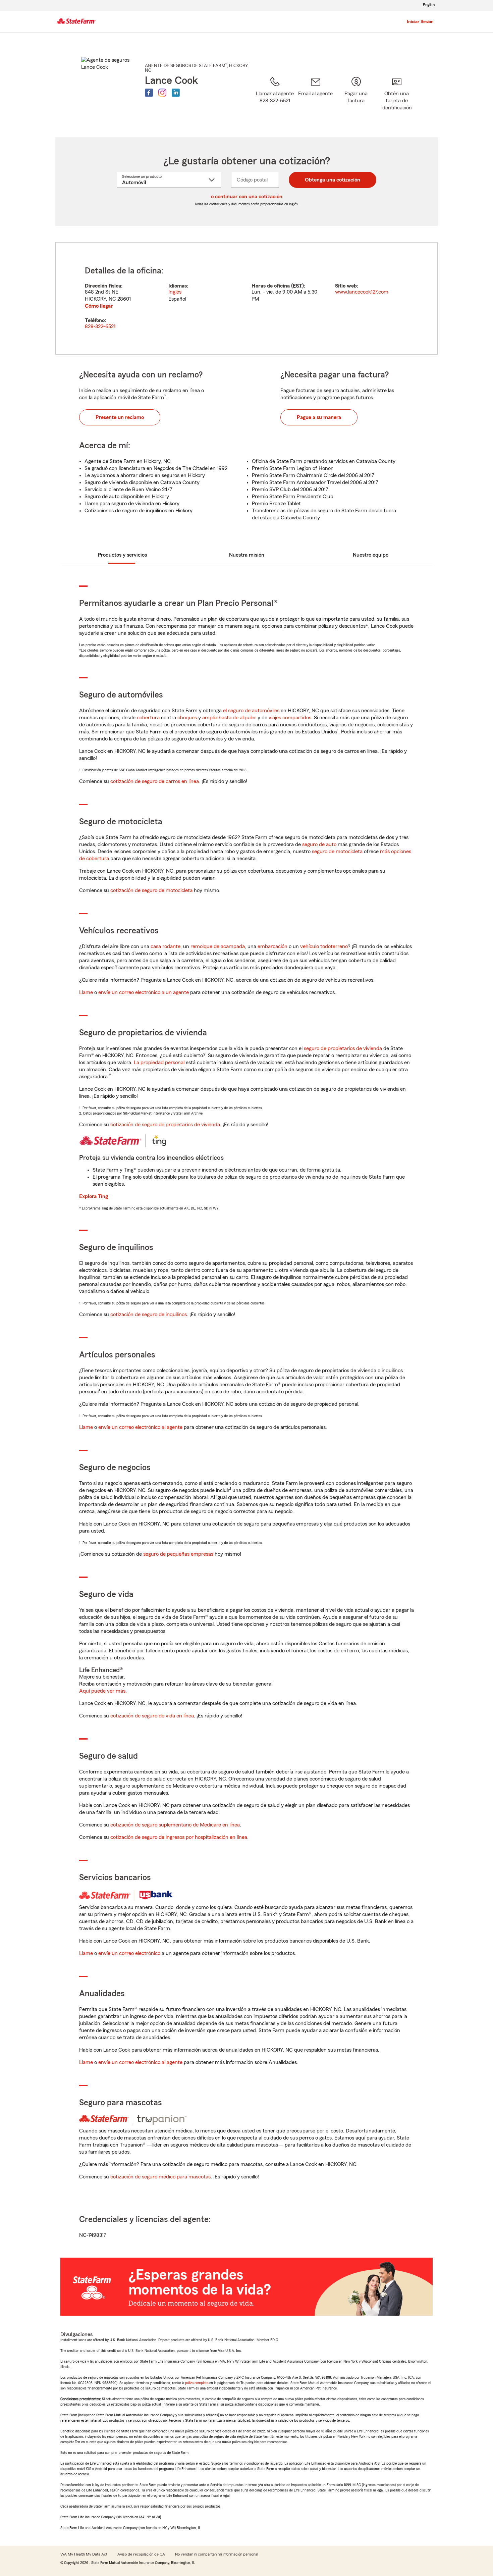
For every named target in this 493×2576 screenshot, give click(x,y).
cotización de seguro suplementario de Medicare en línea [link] (175, 1825)
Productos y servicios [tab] (122, 555)
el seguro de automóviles (251, 711)
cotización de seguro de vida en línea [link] (152, 1716)
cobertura (148, 718)
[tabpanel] (246, 298)
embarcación (272, 946)
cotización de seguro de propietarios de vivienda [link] (165, 1125)
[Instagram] (162, 93)
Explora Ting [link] (94, 1196)
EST (297, 286)
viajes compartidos (290, 718)
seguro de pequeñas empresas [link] (178, 1554)
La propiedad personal (159, 1063)
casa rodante (166, 946)
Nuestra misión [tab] (247, 555)
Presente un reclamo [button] (120, 417)
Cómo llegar (99, 306)
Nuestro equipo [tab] (371, 555)
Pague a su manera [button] (319, 417)
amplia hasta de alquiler (229, 718)
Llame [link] (86, 992)
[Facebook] (149, 93)
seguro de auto (319, 844)
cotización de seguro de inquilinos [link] (149, 1315)
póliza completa (197, 2383)
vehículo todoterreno (324, 946)
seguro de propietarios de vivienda (343, 1048)
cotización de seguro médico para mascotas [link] (160, 2177)
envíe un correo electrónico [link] (129, 1953)
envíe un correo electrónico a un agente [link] (144, 992)
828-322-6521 (100, 326)
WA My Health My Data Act (84, 2554)
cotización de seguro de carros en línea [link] (155, 781)
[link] (315, 98)
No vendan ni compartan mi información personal (216, 2554)
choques (187, 718)
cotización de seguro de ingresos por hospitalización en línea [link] (179, 1837)
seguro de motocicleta (337, 852)
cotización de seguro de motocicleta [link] (151, 890)
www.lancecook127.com (362, 292)
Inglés (175, 292)
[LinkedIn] (176, 93)
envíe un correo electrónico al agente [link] (140, 1427)
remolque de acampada (218, 946)
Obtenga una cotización (333, 180)
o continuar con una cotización (247, 197)
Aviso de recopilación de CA (141, 2554)
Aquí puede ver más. (103, 1691)
